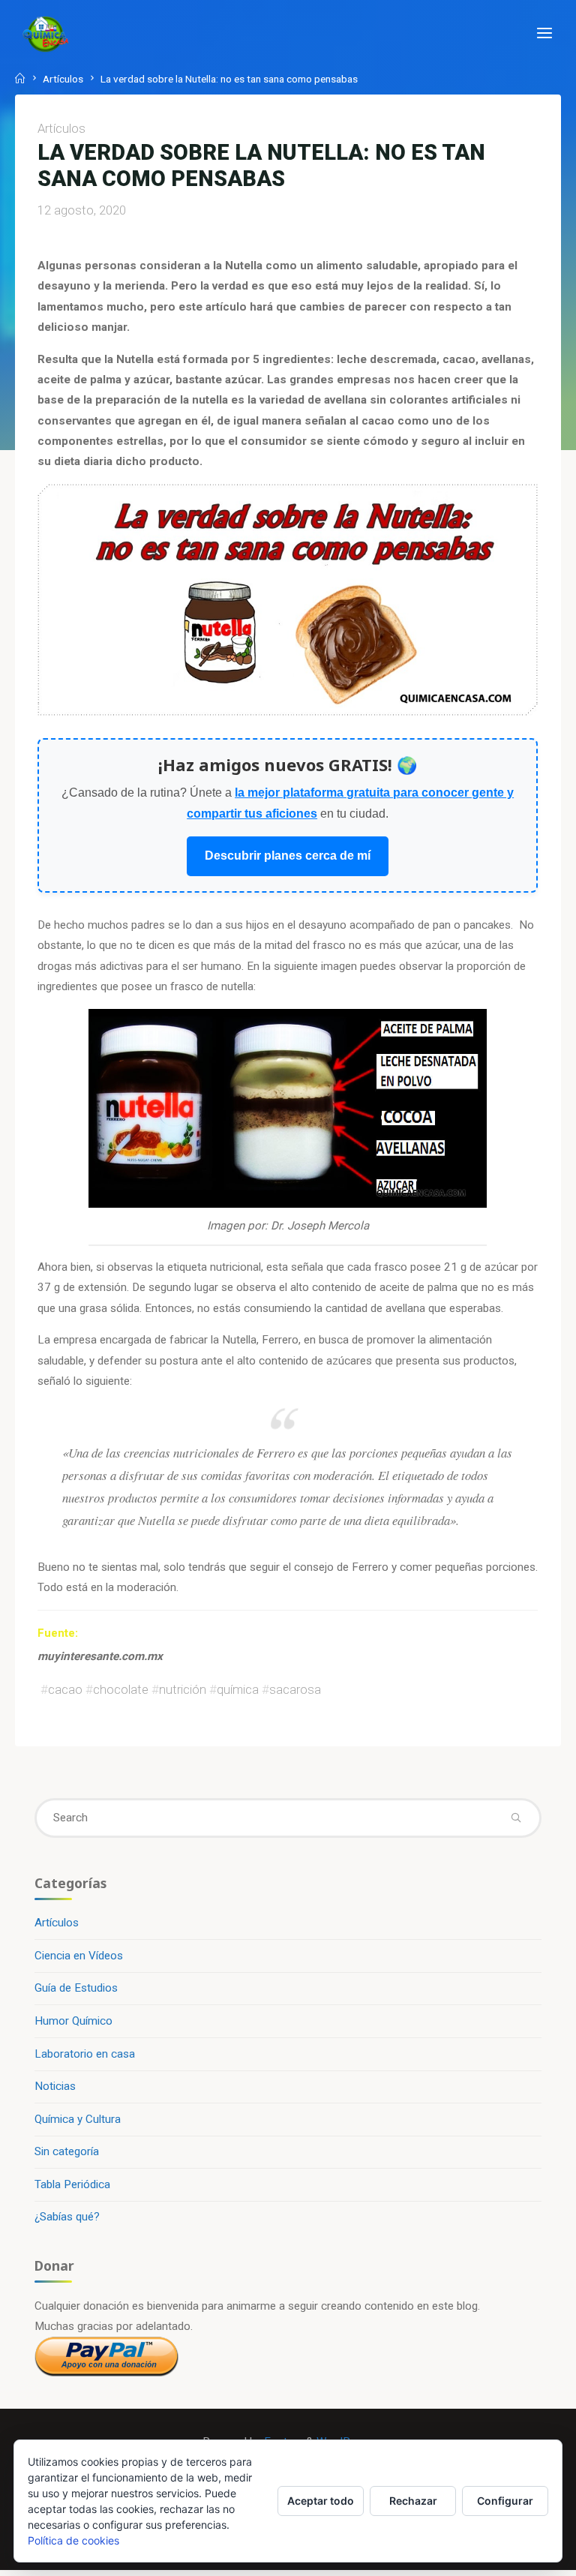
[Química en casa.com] (46, 34)
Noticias (55, 2086)
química (238, 1689)
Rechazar (413, 2501)
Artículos (63, 79)
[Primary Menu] (544, 34)
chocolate (121, 1689)
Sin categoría (67, 2151)
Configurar (505, 2501)
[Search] (516, 1818)
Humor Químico (73, 2021)
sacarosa (295, 1689)
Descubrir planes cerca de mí (288, 856)
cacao (65, 1689)
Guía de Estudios (76, 1988)
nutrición (183, 1689)
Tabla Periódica (72, 2184)
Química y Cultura (78, 2119)
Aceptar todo (321, 2501)
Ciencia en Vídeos (79, 1956)
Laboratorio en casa (85, 2054)
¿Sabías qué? (67, 2217)
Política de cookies (73, 2540)
